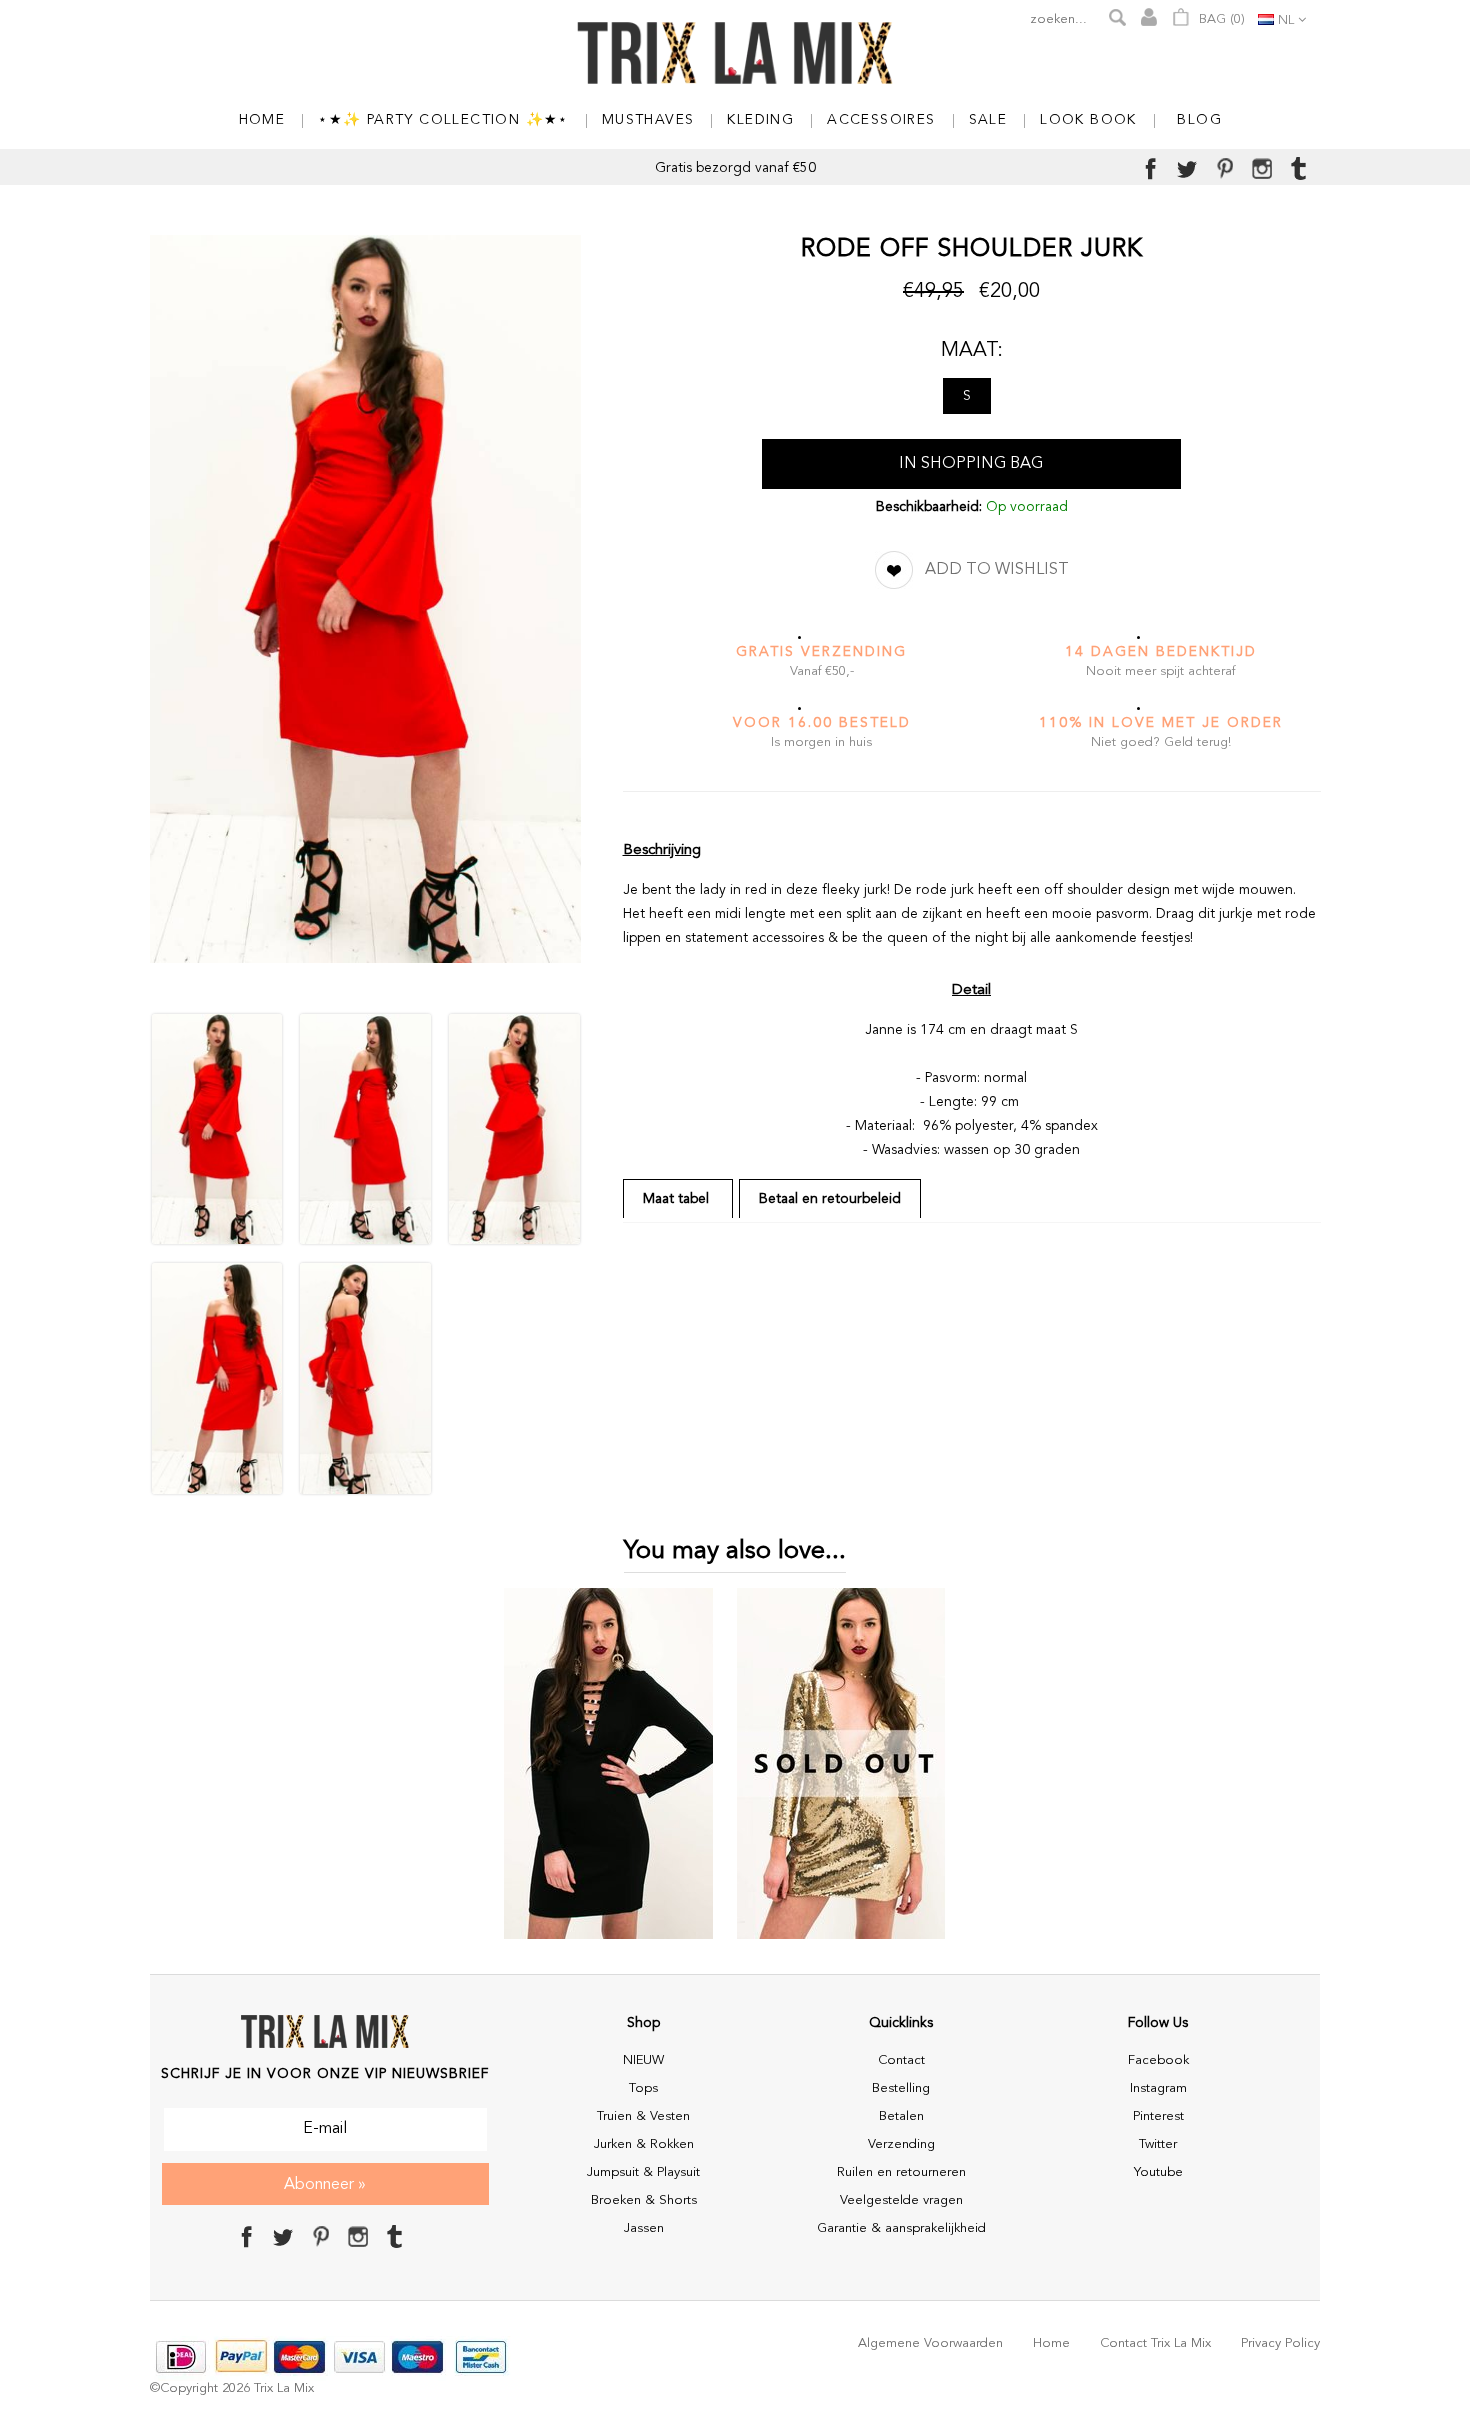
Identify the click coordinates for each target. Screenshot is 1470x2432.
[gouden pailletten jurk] (841, 1940)
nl (1286, 20)
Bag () (1220, 19)
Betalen (901, 2116)
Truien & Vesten (643, 2116)
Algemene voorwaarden (930, 2343)
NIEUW (643, 2060)
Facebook (1158, 2060)
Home (1051, 2343)
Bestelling (901, 2088)
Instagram (1158, 2088)
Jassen (644, 2228)
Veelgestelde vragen (901, 2200)
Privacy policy (1280, 2343)
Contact (901, 2060)
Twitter (1158, 2144)
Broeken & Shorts (644, 2200)
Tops (643, 2088)
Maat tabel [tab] (678, 1199)
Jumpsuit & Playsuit (643, 2172)
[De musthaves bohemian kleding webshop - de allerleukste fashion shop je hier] (735, 55)
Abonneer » (325, 2185)
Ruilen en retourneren (901, 2172)
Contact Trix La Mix (1155, 2343)
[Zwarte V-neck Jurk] (608, 1940)
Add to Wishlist (997, 570)
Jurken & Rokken (644, 2144)
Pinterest (1158, 2116)
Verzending (901, 2144)
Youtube (1158, 2172)
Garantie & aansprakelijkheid (901, 2228)
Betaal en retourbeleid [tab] (830, 1199)
